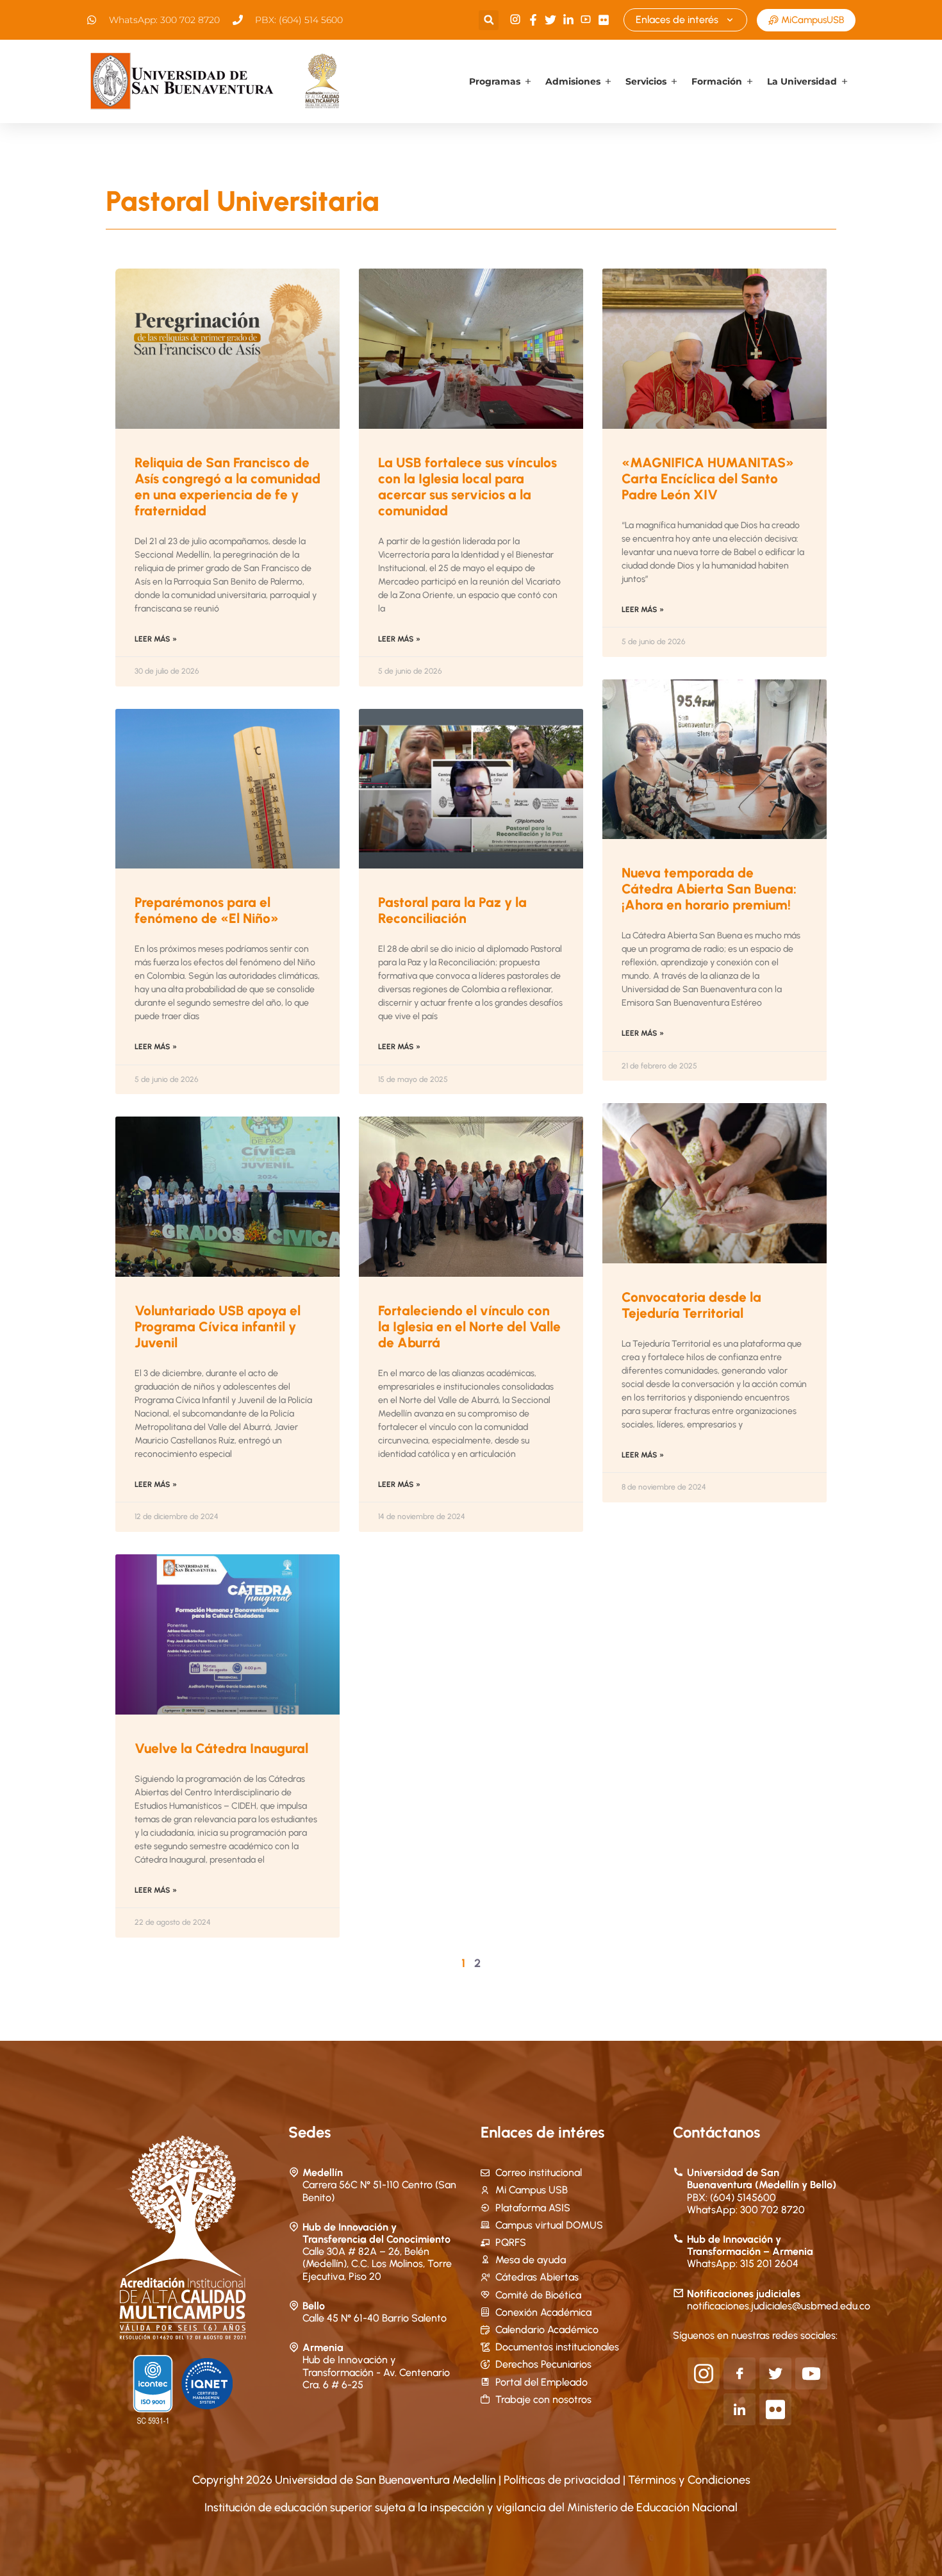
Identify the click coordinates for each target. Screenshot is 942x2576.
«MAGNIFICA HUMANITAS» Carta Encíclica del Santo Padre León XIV (708, 478)
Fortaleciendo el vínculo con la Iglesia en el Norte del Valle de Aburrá (469, 1326)
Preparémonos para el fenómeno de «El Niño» (207, 910)
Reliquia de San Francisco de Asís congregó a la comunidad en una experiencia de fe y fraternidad (227, 486)
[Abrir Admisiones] (608, 82)
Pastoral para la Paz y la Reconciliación (452, 910)
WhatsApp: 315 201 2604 (743, 2264)
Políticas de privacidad (563, 2480)
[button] (489, 20)
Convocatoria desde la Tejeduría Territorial (691, 1305)
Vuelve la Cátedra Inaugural (221, 1748)
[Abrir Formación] (750, 82)
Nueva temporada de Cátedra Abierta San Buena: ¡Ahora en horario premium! (709, 889)
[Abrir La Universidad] (845, 82)
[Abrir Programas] (528, 82)
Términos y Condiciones (689, 2480)
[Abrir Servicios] (674, 82)
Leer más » (156, 639)
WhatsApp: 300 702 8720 (746, 2210)
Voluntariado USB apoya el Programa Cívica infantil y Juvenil (218, 1326)
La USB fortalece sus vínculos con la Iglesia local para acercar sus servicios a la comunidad (467, 486)
